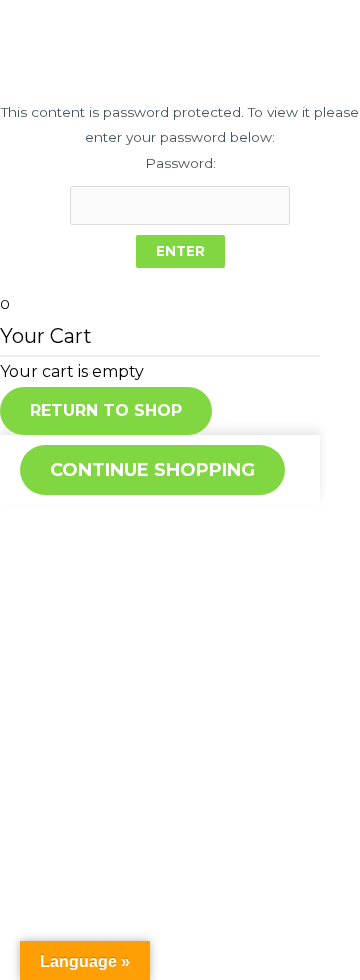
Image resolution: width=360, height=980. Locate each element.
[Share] (94, 522)
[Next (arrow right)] (94, 555)
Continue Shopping (152, 470)
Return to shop (106, 410)
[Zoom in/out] (222, 522)
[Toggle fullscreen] (158, 522)
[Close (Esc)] (30, 522)
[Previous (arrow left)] (30, 555)
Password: (180, 163)
